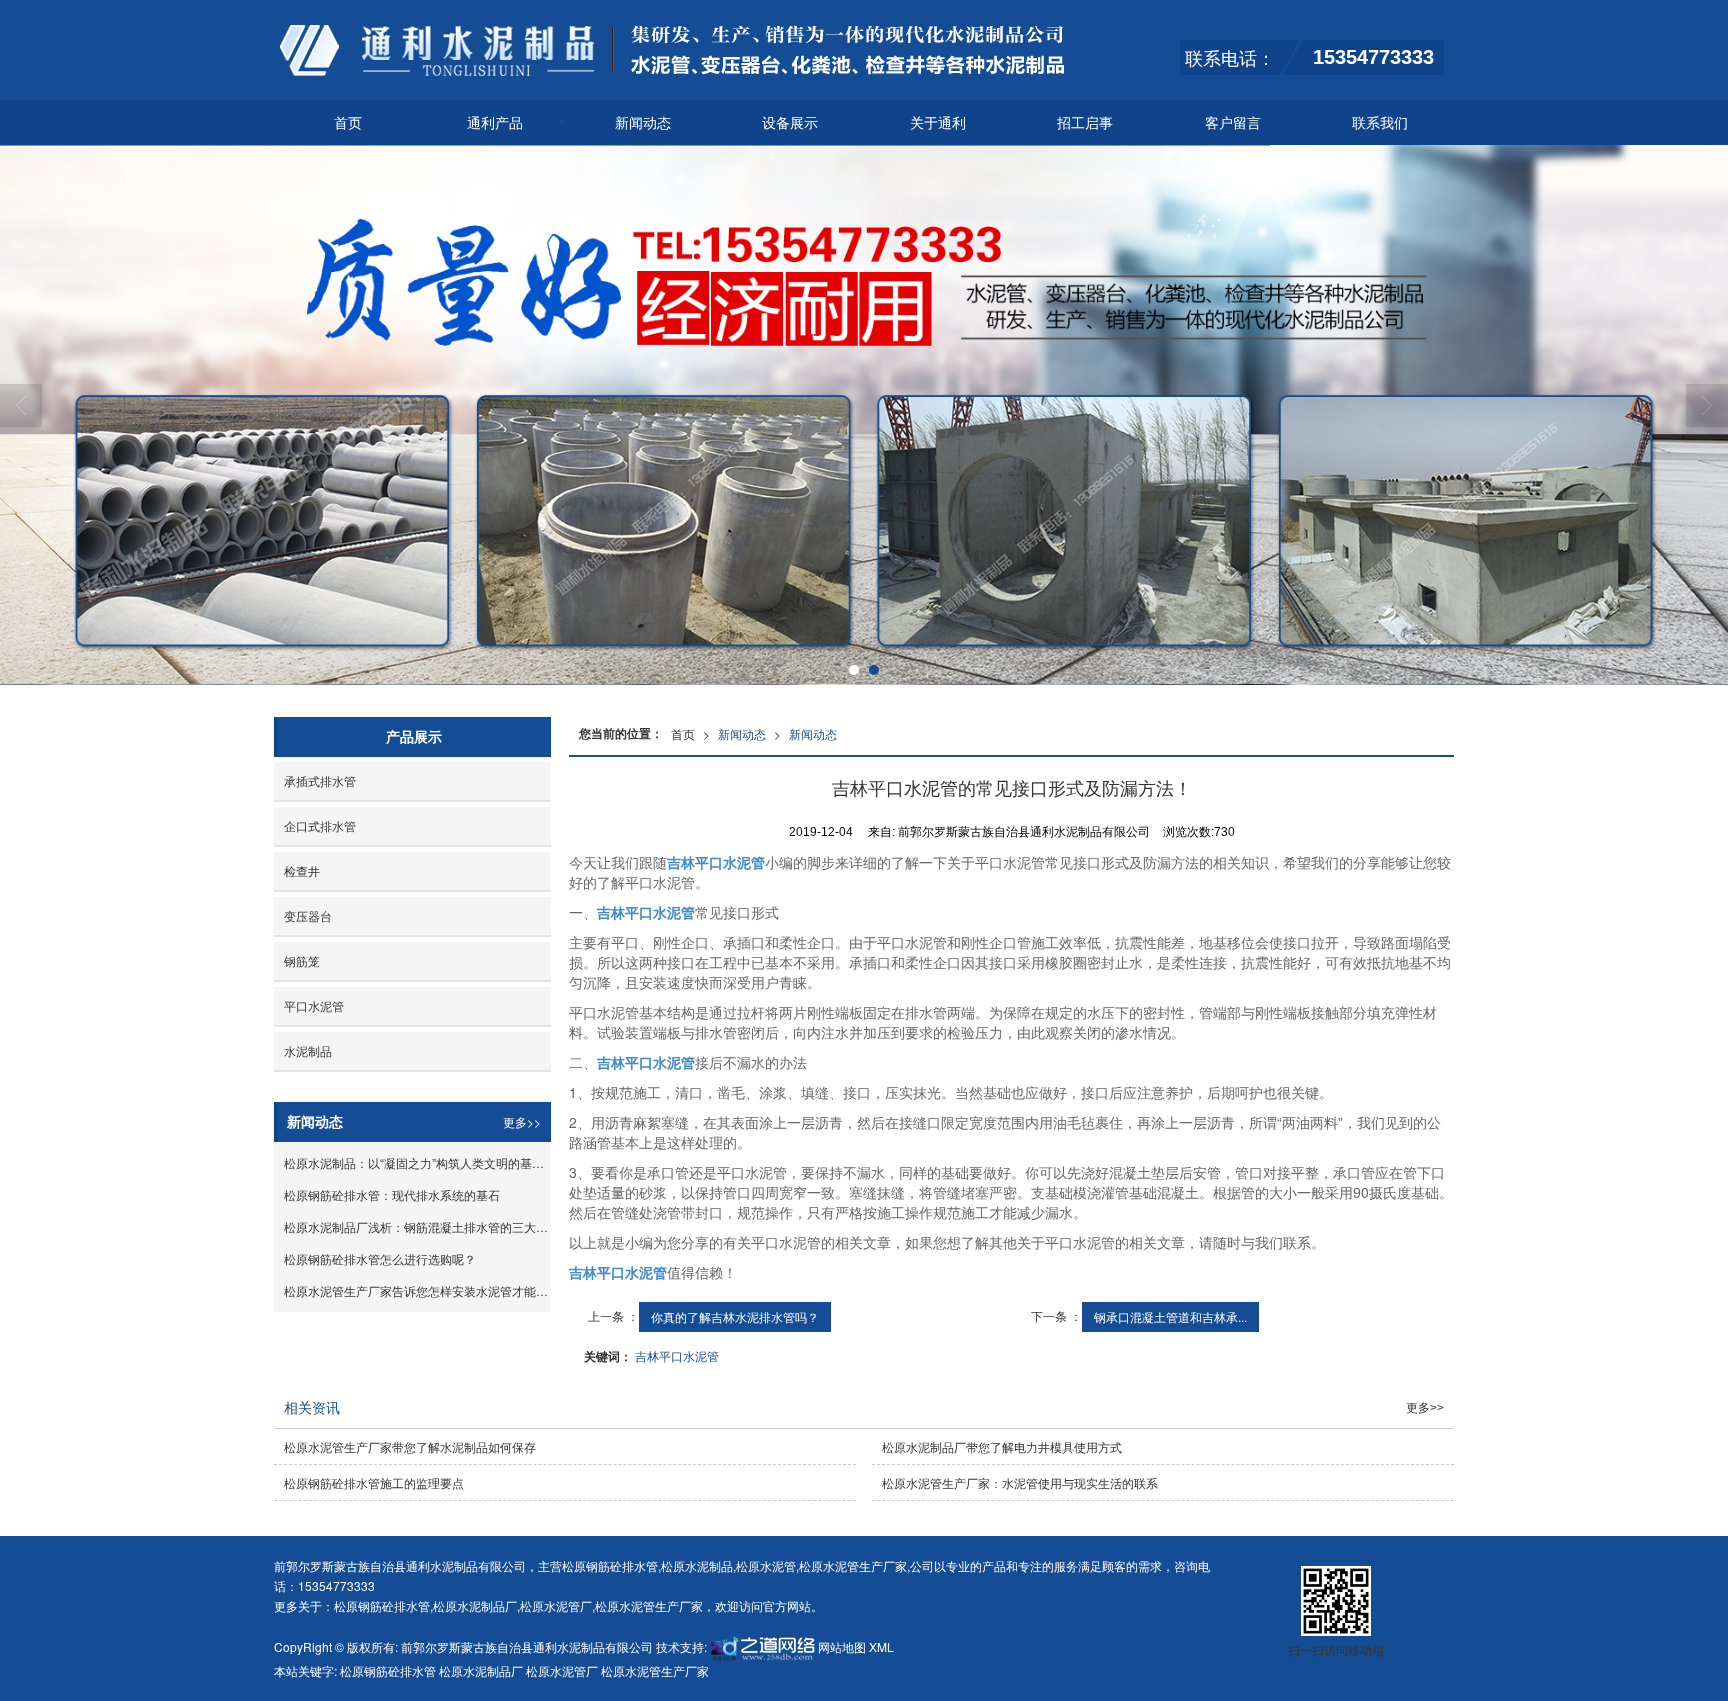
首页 (348, 122)
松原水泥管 (766, 1565)
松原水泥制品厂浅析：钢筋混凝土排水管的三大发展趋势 (417, 1226)
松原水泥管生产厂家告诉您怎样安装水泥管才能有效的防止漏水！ (417, 1290)
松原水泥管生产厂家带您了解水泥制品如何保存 (410, 1446)
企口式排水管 (320, 825)
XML (881, 1646)
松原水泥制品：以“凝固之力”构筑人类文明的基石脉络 (417, 1162)
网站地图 (842, 1646)
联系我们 (1380, 122)
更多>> (522, 1121)
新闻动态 (643, 122)
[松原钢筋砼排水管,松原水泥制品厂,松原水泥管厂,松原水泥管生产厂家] (864, 415)
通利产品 (495, 122)
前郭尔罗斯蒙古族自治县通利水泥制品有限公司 (527, 1646)
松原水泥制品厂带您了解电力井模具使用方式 (1002, 1446)
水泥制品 (308, 1050)
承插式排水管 (320, 780)
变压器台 (308, 915)
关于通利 (938, 122)
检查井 (302, 870)
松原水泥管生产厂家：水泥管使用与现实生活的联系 (1020, 1482)
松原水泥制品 (697, 1565)
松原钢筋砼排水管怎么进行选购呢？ (380, 1258)
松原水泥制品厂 (475, 1605)
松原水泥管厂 (556, 1605)
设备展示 (790, 122)
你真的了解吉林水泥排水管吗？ (735, 1316)
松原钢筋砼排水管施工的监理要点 (374, 1482)
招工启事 (1085, 122)
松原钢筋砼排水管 (610, 1565)
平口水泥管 (314, 1005)
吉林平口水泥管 (677, 1355)
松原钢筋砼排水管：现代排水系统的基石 (392, 1194)
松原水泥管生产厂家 (853, 1565)
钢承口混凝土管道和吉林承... (1170, 1316)
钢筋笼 (302, 960)
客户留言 (1233, 122)
